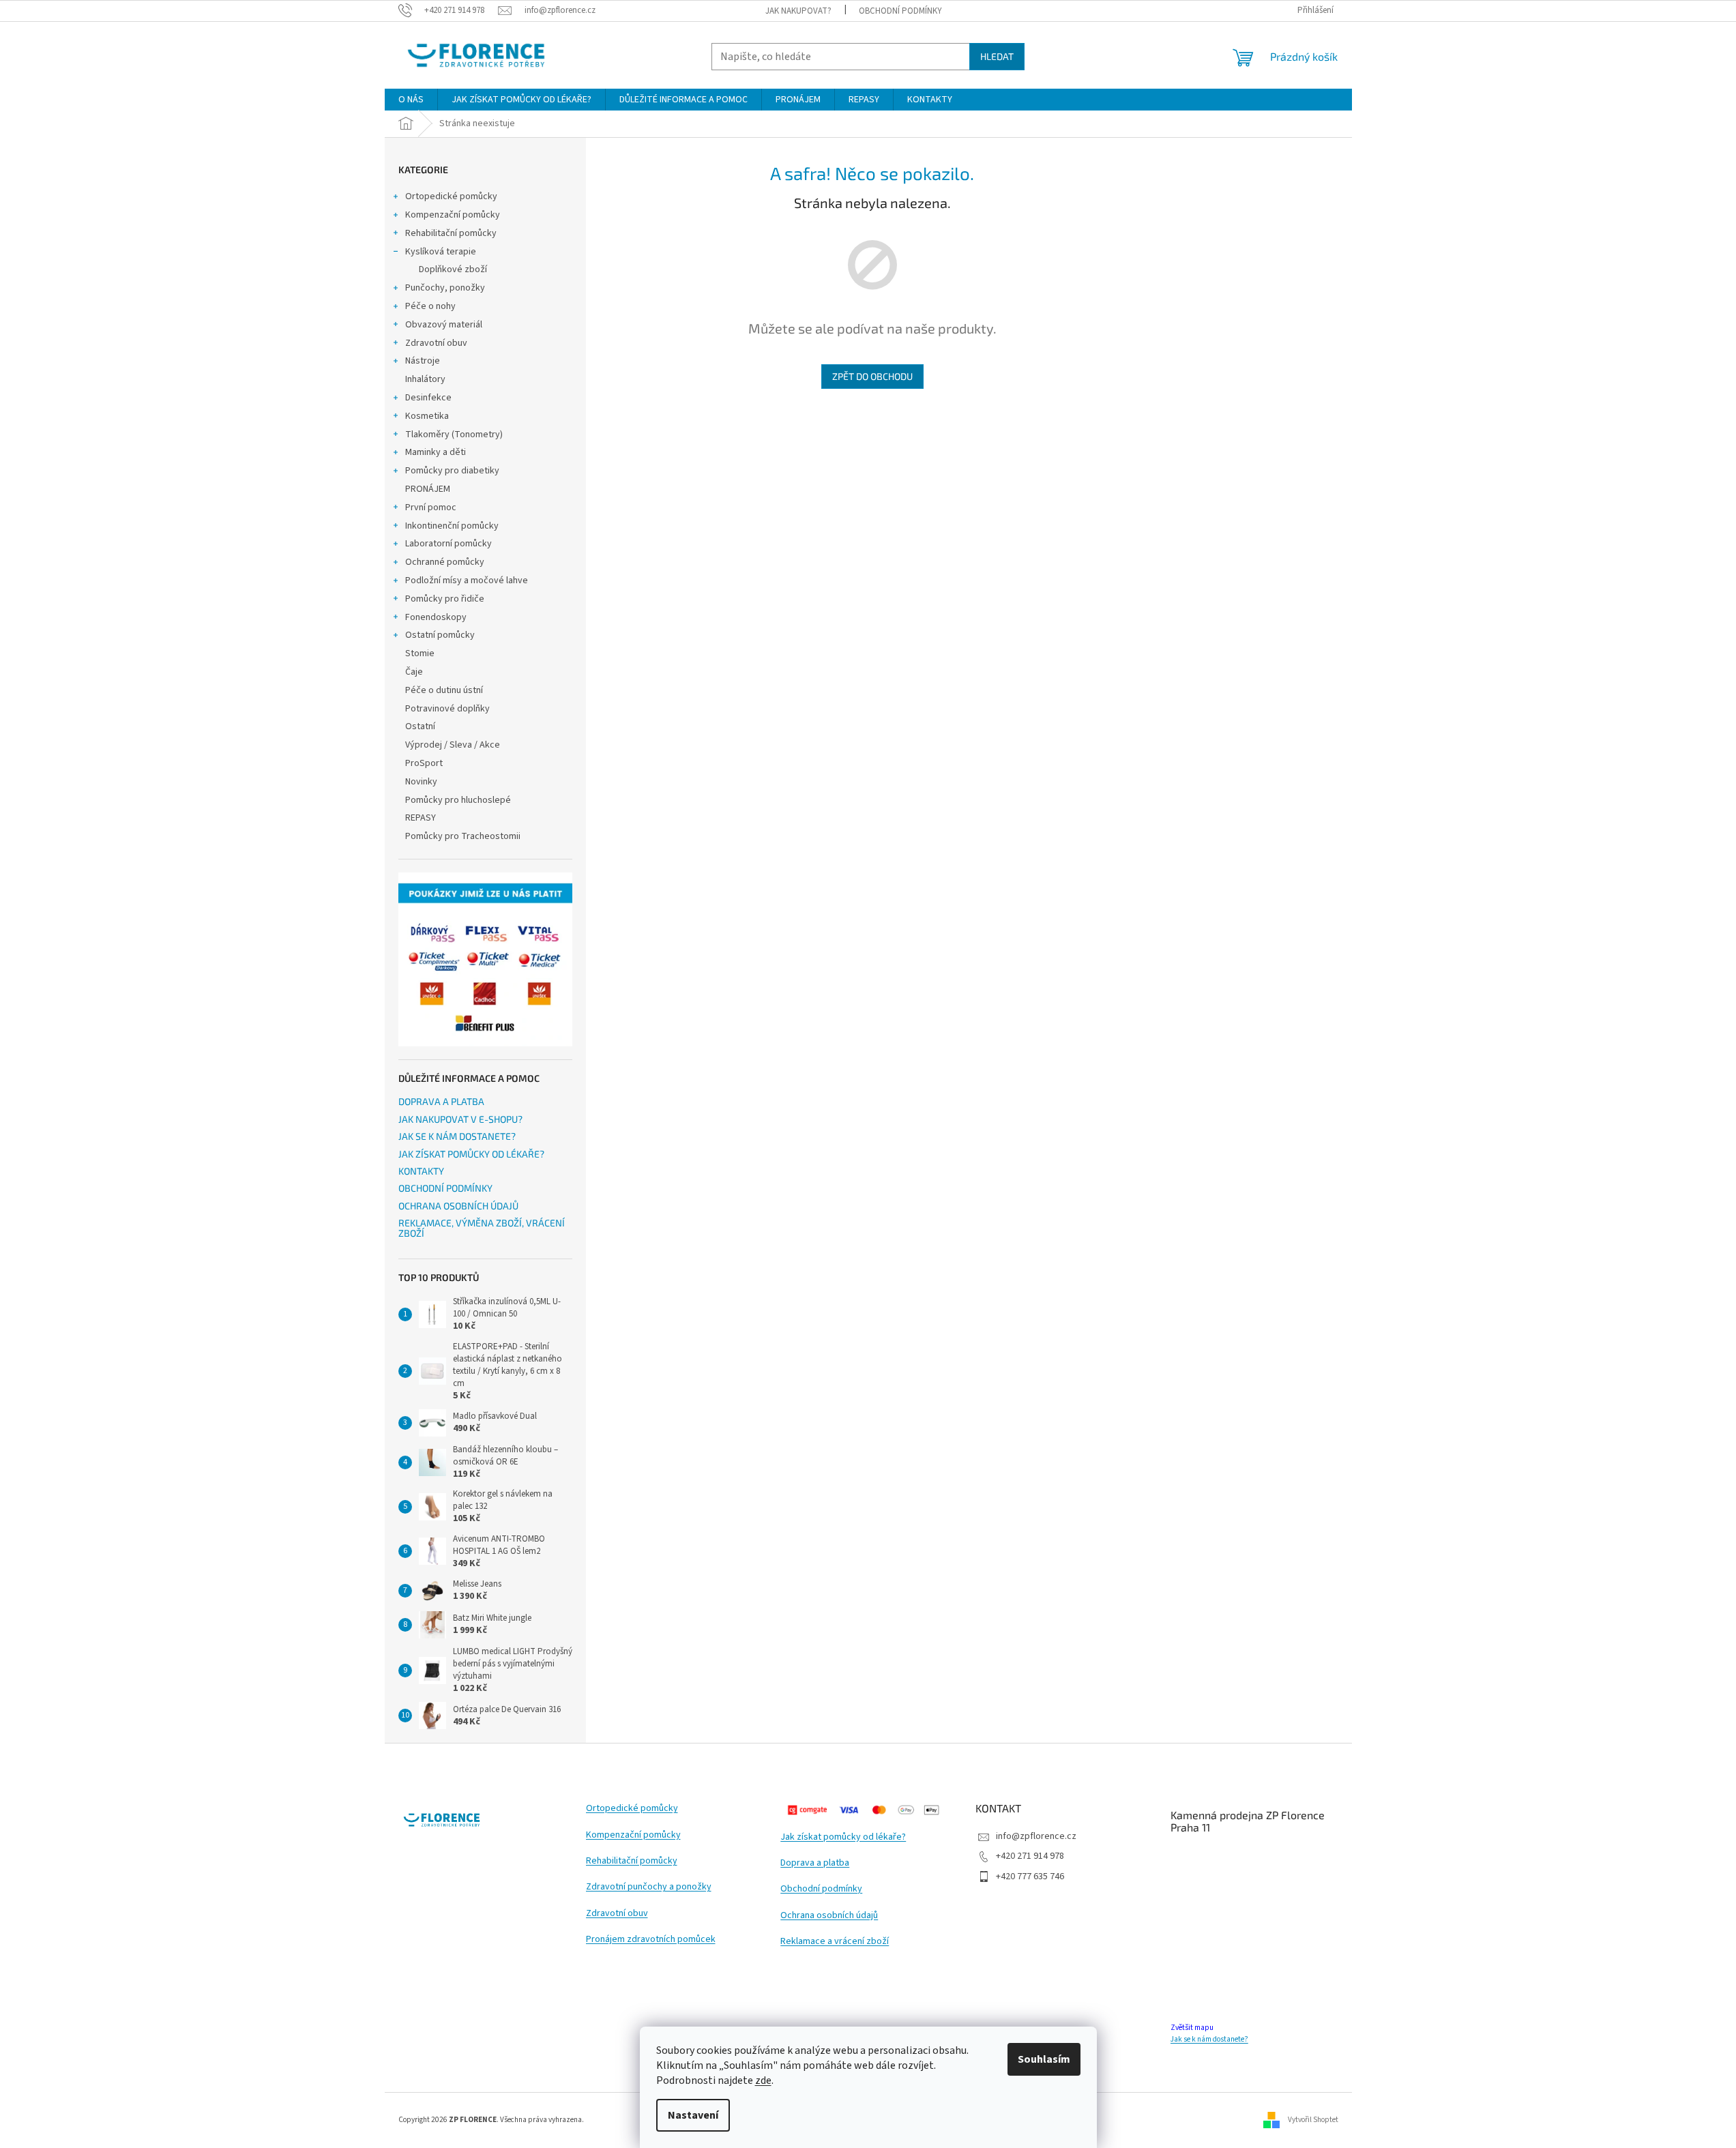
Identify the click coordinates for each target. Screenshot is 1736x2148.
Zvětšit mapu (1192, 2028)
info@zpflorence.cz (1036, 1836)
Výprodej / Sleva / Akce (453, 745)
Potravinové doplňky (447, 709)
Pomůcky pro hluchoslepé (458, 800)
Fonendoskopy (436, 617)
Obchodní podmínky (821, 1889)
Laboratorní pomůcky (448, 544)
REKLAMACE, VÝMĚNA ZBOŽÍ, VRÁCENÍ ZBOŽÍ (482, 1228)
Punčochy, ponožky (445, 288)
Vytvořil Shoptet (1313, 2120)
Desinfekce (428, 398)
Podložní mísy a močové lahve (467, 580)
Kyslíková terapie (441, 252)
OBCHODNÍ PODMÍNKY (900, 11)
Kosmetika (427, 416)
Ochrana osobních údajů (829, 1916)
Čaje (414, 672)
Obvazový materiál (444, 325)
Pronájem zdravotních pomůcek (651, 1940)
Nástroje (423, 361)
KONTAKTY (421, 1171)
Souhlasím (1044, 2059)
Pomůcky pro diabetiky (452, 471)
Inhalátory (425, 379)
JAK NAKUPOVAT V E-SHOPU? (460, 1119)
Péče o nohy (430, 306)
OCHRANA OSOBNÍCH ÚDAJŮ (458, 1206)
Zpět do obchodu (872, 376)
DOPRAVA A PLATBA (441, 1101)
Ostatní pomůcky (440, 635)
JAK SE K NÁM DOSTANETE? (457, 1136)
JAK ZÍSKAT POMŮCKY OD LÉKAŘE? (471, 1154)
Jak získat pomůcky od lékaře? (843, 1837)
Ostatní (420, 726)
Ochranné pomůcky (445, 562)
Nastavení (693, 2115)
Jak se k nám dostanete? (1209, 2039)
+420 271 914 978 (1030, 1856)
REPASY (421, 818)
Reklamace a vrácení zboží (835, 1942)
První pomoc (431, 507)
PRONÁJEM (428, 489)
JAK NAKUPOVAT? (798, 11)
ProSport (424, 763)
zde (763, 2080)
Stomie (420, 653)
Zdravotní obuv (436, 343)
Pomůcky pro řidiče (445, 599)
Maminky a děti (436, 452)
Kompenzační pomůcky (453, 215)
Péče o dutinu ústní (444, 690)
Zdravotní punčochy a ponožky (649, 1887)
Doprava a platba (815, 1863)
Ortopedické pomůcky (451, 196)
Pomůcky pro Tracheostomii (463, 836)
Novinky (421, 782)
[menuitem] (411, 100)
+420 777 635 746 (1030, 1877)
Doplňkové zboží (453, 269)
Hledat (997, 56)
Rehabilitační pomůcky (451, 233)
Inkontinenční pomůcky (452, 526)
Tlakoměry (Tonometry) (454, 435)
